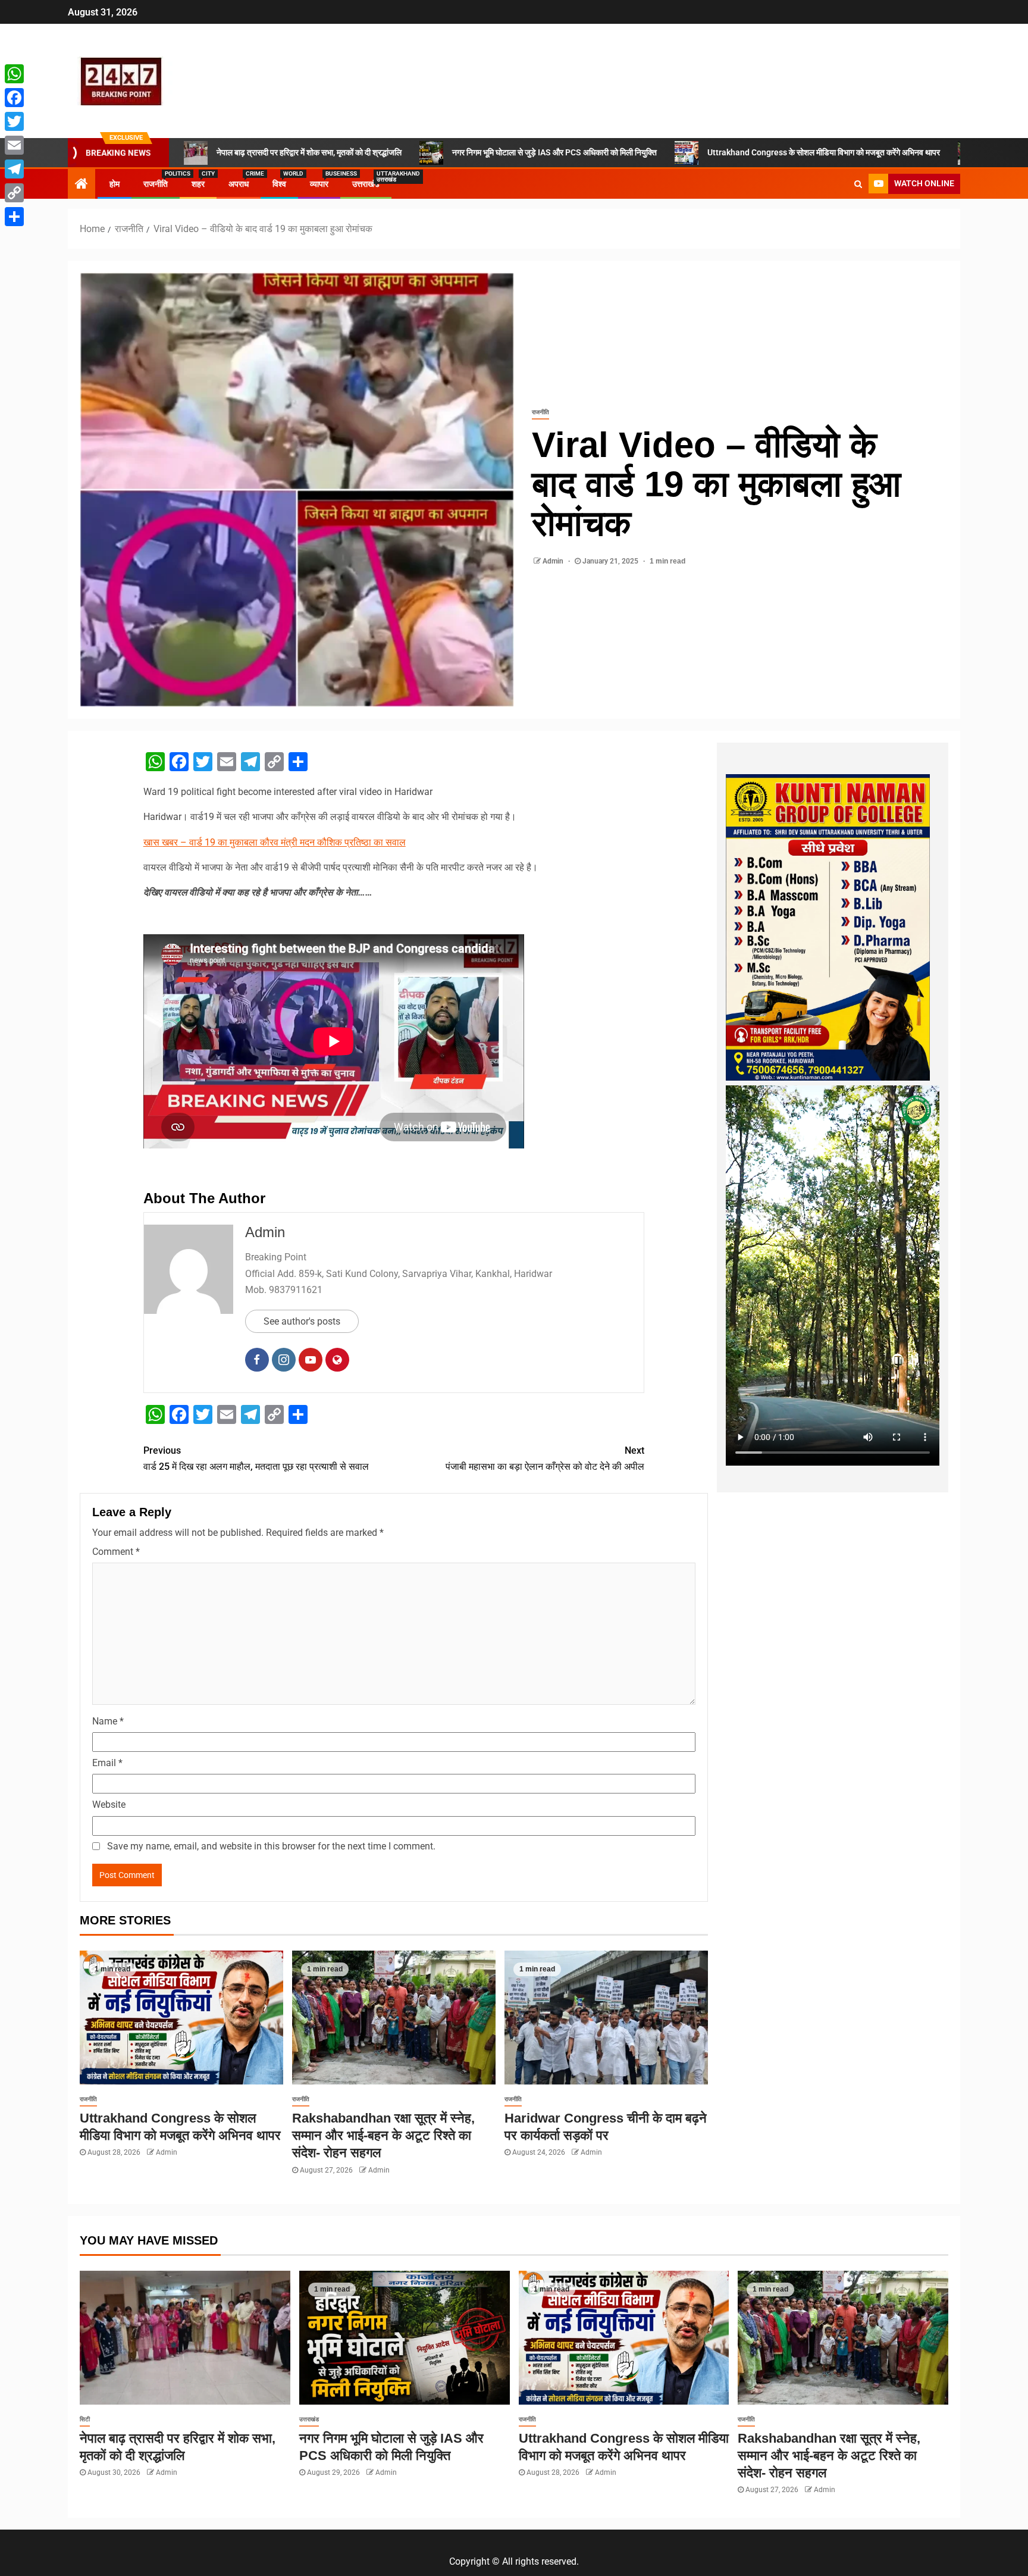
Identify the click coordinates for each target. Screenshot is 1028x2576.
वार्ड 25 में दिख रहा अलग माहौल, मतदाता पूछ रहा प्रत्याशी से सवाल (256, 1458)
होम (115, 184)
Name (108, 1721)
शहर (198, 184)
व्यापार (319, 184)
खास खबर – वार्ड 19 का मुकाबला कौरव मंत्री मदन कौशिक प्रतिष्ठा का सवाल (275, 842)
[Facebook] (14, 98)
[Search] (858, 184)
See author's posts (302, 1321)
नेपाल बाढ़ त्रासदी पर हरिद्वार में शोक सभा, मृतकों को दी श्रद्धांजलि (309, 152)
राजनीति (156, 184)
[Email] (14, 145)
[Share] (14, 217)
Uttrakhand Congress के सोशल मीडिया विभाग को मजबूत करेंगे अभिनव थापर (824, 152)
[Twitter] (14, 121)
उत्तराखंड (366, 184)
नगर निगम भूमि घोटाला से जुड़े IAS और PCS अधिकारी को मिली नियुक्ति (554, 152)
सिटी (85, 2419)
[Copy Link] (14, 193)
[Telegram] (14, 169)
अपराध (239, 184)
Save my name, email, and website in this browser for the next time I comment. (271, 1846)
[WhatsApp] (14, 74)
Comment (116, 1552)
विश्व (279, 184)
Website (109, 1805)
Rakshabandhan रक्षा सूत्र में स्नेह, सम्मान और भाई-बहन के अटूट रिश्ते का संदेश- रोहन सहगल (383, 2136)
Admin (554, 561)
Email (107, 1763)
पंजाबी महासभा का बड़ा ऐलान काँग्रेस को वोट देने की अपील (545, 1458)
